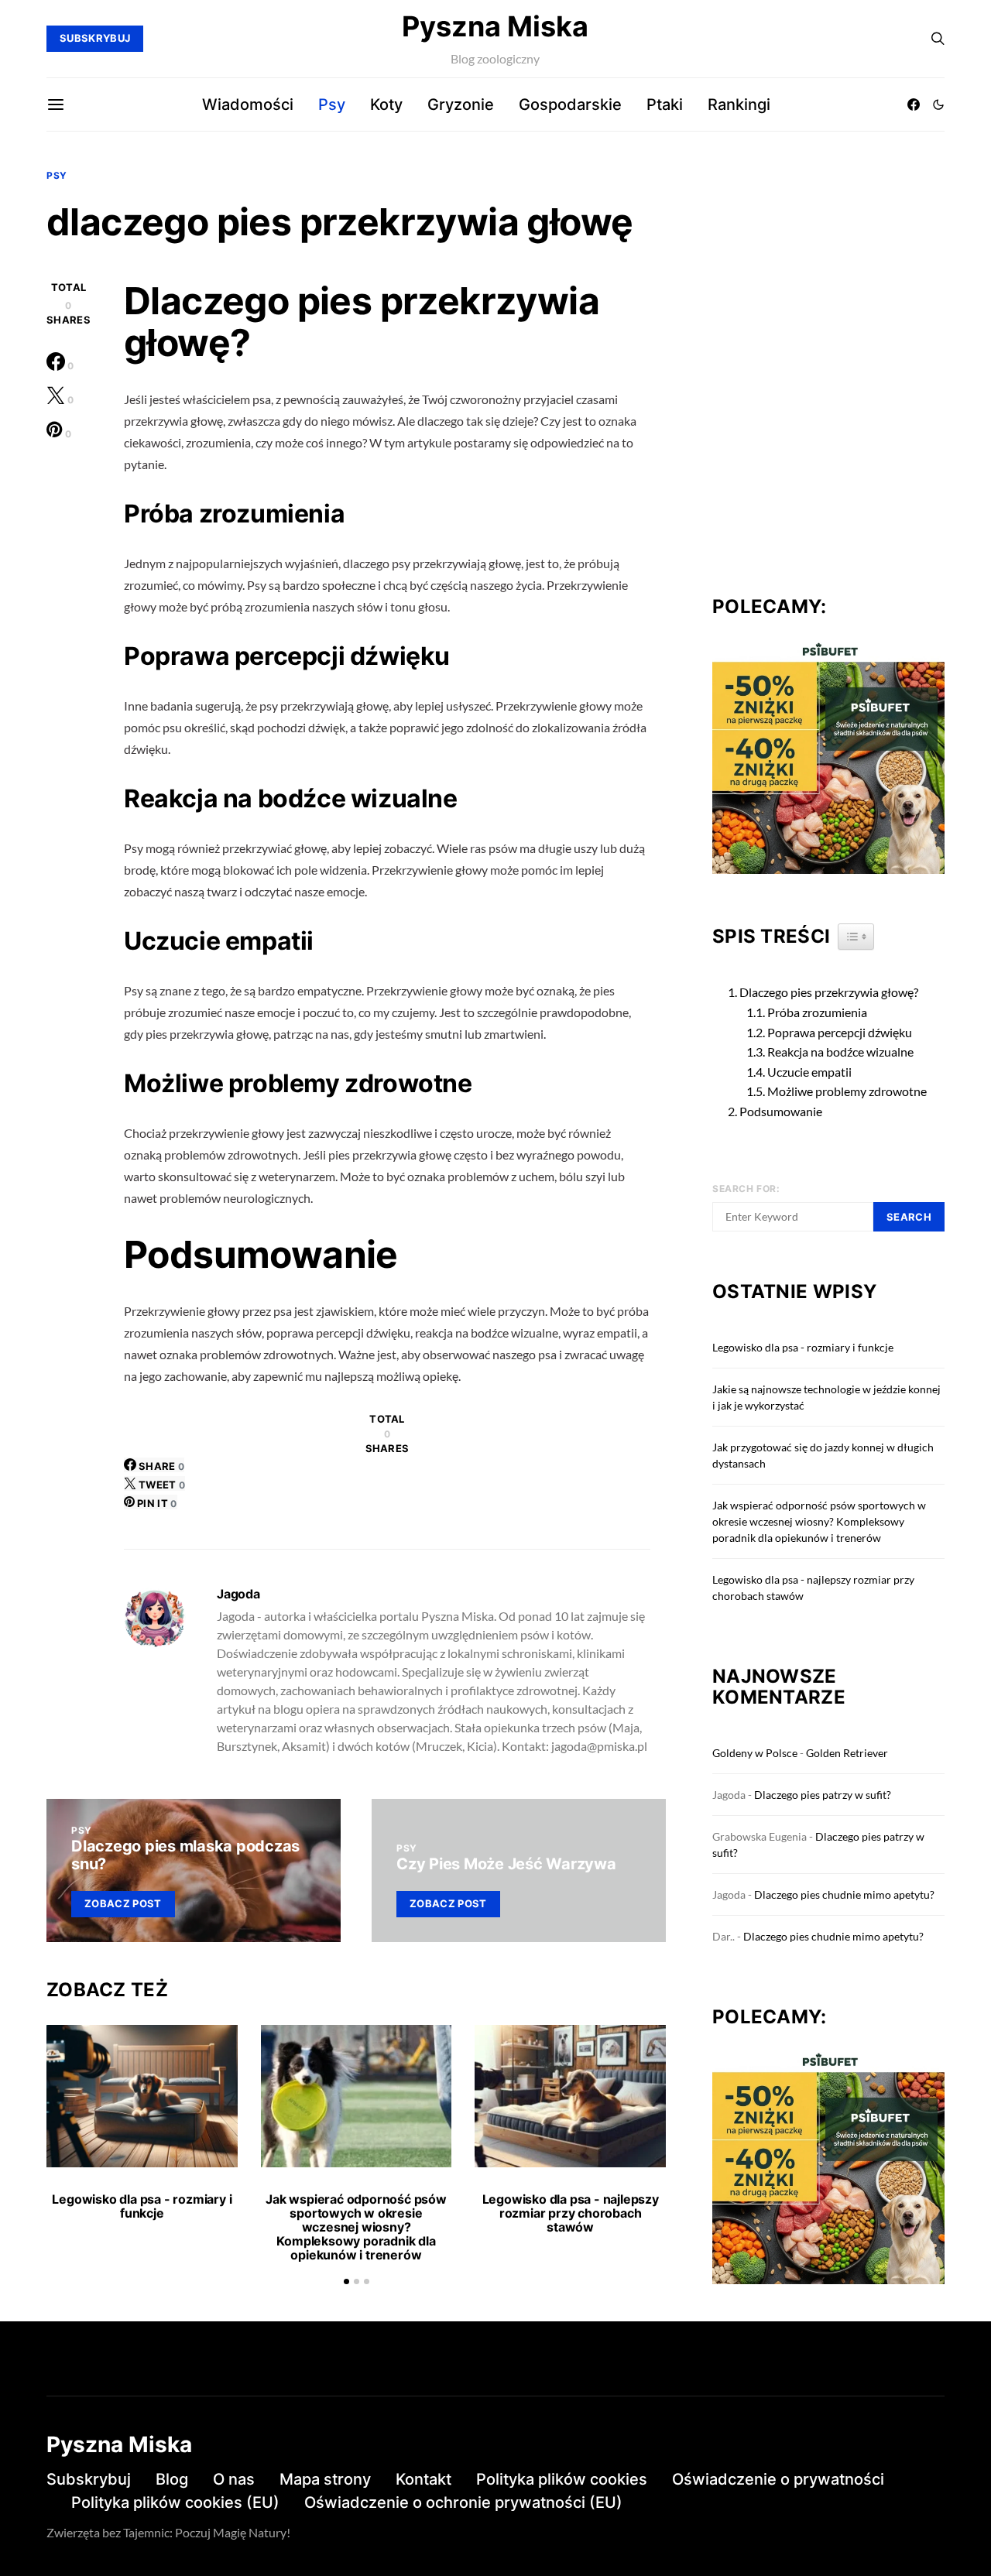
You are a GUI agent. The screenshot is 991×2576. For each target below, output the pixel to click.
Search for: (746, 1189)
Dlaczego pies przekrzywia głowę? (829, 992)
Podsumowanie (781, 1111)
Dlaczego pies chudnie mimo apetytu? (844, 1894)
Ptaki (665, 104)
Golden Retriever (847, 1753)
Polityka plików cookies (562, 2479)
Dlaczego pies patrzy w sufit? (823, 1795)
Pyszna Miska (495, 26)
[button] (938, 104)
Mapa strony (325, 2479)
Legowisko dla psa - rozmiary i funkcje (142, 2206)
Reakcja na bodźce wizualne (840, 1052)
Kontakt (423, 2479)
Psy (332, 104)
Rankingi (739, 104)
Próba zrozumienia (817, 1012)
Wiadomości (248, 104)
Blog (172, 2479)
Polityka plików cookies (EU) (175, 2502)
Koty (386, 104)
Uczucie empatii (809, 1072)
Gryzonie (461, 104)
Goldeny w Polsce (755, 1753)
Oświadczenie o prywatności (778, 2479)
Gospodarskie (570, 104)
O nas (234, 2479)
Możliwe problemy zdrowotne (847, 1091)
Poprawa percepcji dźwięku (840, 1032)
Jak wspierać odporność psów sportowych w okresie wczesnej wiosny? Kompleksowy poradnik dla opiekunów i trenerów (356, 2227)
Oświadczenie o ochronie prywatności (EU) (463, 2502)
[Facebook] (914, 104)
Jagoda (238, 1594)
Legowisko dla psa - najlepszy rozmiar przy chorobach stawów (571, 2213)
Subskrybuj (89, 2479)
